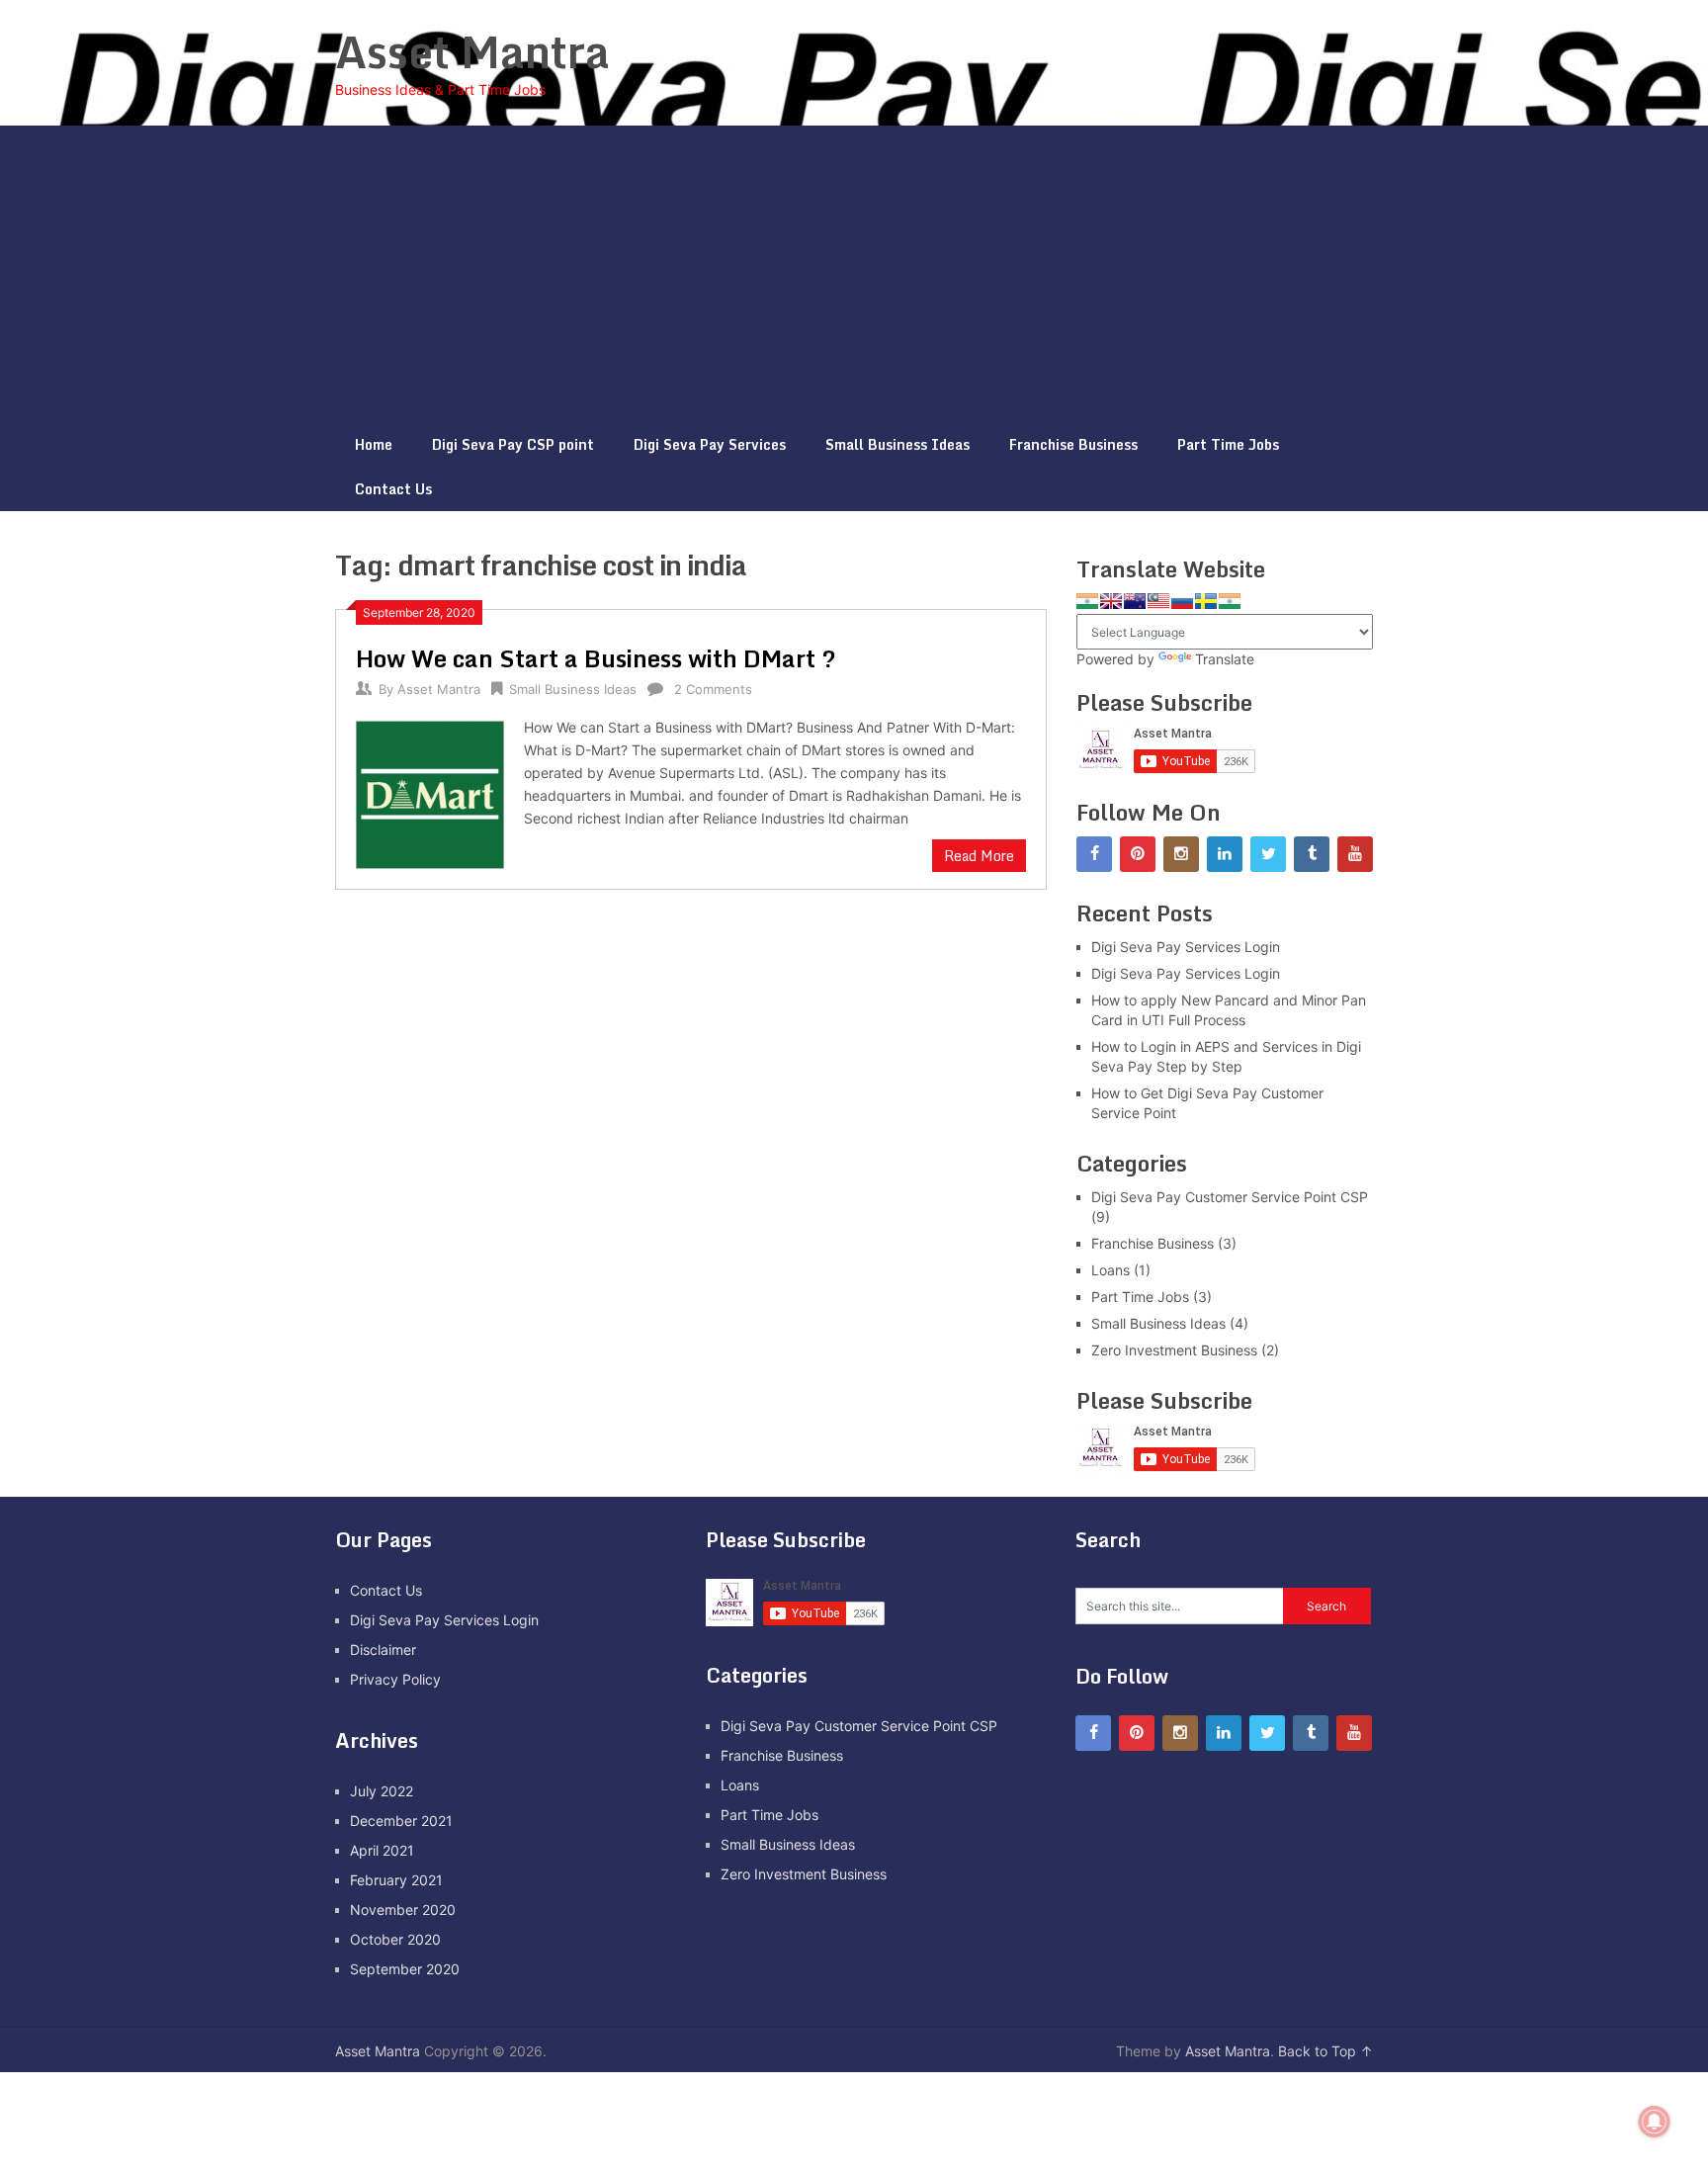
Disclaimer (383, 1650)
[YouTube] (1355, 854)
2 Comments (713, 689)
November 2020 (403, 1910)
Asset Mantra (472, 51)
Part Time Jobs (1228, 444)
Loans (1110, 1270)
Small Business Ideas (897, 444)
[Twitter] (1268, 854)
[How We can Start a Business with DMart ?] (430, 792)
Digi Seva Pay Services (710, 444)
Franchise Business (1073, 444)
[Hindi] (1087, 601)
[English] (1111, 601)
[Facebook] (1094, 854)
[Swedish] (1206, 601)
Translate (1225, 659)
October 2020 (395, 1939)
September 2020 (405, 1969)
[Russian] (1182, 601)
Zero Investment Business (1174, 1350)
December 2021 (401, 1821)
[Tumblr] (1312, 854)
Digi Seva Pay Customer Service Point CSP (1230, 1197)
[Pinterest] (1138, 854)
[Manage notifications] (1655, 2122)
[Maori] (1135, 601)
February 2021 (396, 1880)
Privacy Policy (395, 1679)
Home (374, 444)
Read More (979, 856)
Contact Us (393, 489)
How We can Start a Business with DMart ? (596, 658)
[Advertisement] (854, 274)
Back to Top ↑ (1325, 2051)
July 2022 (382, 1791)
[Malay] (1158, 601)
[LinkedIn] (1225, 854)
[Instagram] (1181, 854)
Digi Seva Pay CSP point (513, 444)
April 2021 (382, 1850)
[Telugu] (1230, 601)
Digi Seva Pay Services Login (1186, 947)
